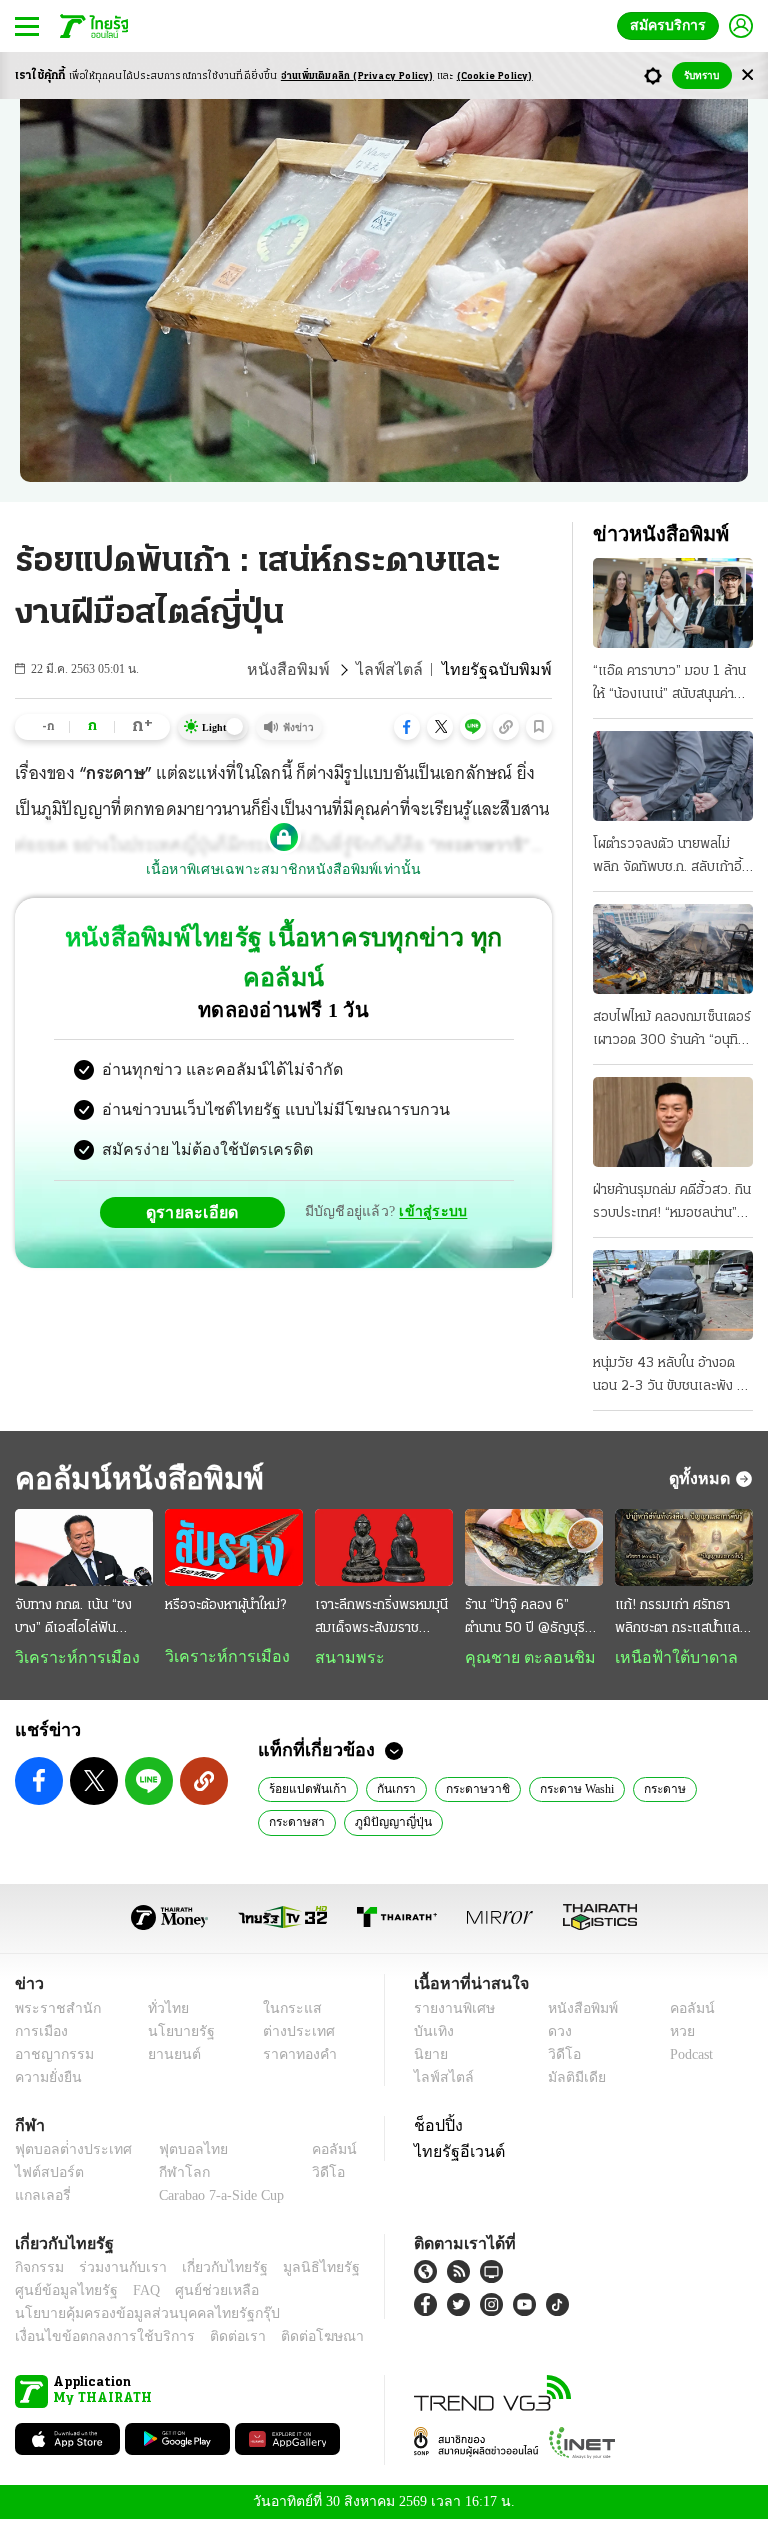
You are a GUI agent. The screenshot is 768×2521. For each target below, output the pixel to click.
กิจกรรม (38, 2269)
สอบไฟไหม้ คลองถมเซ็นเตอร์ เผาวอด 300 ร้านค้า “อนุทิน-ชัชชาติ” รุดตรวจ (672, 1031)
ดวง (555, 2033)
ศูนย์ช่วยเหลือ (197, 2292)
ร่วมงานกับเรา (115, 2269)
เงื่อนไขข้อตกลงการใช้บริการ (93, 2338)
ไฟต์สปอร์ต (45, 2174)
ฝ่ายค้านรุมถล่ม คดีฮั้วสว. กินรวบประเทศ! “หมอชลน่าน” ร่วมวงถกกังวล (672, 1204)
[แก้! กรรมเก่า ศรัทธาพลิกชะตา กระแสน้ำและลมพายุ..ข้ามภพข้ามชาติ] (684, 1548)
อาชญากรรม (50, 2056)
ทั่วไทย (163, 2010)
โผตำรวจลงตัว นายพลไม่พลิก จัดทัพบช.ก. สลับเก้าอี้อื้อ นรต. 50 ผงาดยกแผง (667, 858)
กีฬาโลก (168, 2174)
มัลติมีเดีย (569, 2079)
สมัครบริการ (672, 25)
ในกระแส (284, 2010)
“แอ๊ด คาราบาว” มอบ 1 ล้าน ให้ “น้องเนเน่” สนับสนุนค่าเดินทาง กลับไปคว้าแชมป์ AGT (669, 685)
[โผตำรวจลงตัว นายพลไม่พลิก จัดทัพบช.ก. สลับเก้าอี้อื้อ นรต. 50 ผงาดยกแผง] (673, 776)
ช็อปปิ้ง (435, 2127)
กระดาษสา (295, 1823)
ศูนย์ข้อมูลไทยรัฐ (60, 2292)
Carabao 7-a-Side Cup (217, 2197)
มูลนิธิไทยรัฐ (299, 2269)
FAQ (133, 2292)
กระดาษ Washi (568, 1790)
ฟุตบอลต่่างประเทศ (66, 2151)
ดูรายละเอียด (200, 1172)
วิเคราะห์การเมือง (70, 1658)
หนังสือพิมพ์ (315, 670)
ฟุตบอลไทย (177, 2151)
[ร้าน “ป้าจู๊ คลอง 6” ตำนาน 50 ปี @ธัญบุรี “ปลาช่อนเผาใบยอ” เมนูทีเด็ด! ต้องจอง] (534, 1548)
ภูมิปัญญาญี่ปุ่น (389, 1823)
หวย (674, 2033)
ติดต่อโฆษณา (289, 2338)
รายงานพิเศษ (451, 2010)
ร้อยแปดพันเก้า (305, 1790)
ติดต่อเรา (211, 2338)
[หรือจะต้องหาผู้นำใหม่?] (234, 1548)
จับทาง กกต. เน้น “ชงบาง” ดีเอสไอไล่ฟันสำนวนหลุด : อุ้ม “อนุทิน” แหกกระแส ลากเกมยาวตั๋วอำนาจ (82, 1619)
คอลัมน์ (682, 2010)
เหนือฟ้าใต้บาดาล (669, 1658)
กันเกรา (390, 1790)
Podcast (687, 2056)
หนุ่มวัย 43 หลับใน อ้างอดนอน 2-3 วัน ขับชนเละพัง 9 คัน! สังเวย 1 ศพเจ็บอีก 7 (669, 1377)
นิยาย (429, 2056)
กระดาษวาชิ (469, 1790)
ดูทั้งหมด (702, 1478)
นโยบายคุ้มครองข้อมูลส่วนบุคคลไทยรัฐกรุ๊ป (133, 2315)
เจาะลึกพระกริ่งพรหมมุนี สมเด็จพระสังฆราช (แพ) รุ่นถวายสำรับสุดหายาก (381, 1619)
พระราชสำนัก (51, 2010)
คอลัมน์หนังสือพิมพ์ (133, 1478)
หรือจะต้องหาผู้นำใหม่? (225, 1605)
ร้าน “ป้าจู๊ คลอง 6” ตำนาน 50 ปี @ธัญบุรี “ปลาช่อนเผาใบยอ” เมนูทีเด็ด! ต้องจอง (529, 1619)
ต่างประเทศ (291, 2033)
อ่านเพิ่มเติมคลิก (357, 76)
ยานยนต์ (168, 2056)
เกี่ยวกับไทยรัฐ (210, 2269)
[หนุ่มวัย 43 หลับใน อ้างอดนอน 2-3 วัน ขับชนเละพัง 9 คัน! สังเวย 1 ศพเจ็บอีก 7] (673, 1295)
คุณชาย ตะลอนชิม (520, 1658)
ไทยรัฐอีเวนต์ (454, 2153)
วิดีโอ (558, 2056)
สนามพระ (344, 1658)
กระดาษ (657, 1790)
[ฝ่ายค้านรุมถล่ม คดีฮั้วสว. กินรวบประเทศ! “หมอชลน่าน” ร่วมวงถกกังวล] (673, 1122)
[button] (407, 727)
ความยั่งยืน (46, 2079)
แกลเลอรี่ (40, 2197)
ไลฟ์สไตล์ (407, 670)
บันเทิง (431, 2033)
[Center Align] (747, 75)
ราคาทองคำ (293, 2056)
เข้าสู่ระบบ (430, 1171)
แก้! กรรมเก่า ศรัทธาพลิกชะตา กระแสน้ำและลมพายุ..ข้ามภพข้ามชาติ (680, 1619)
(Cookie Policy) (495, 76)
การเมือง (39, 2033)
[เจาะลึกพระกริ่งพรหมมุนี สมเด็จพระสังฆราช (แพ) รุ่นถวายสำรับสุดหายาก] (384, 1548)
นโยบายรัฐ (174, 2033)
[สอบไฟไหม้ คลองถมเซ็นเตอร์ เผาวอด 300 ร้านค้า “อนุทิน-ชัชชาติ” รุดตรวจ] (673, 949)
